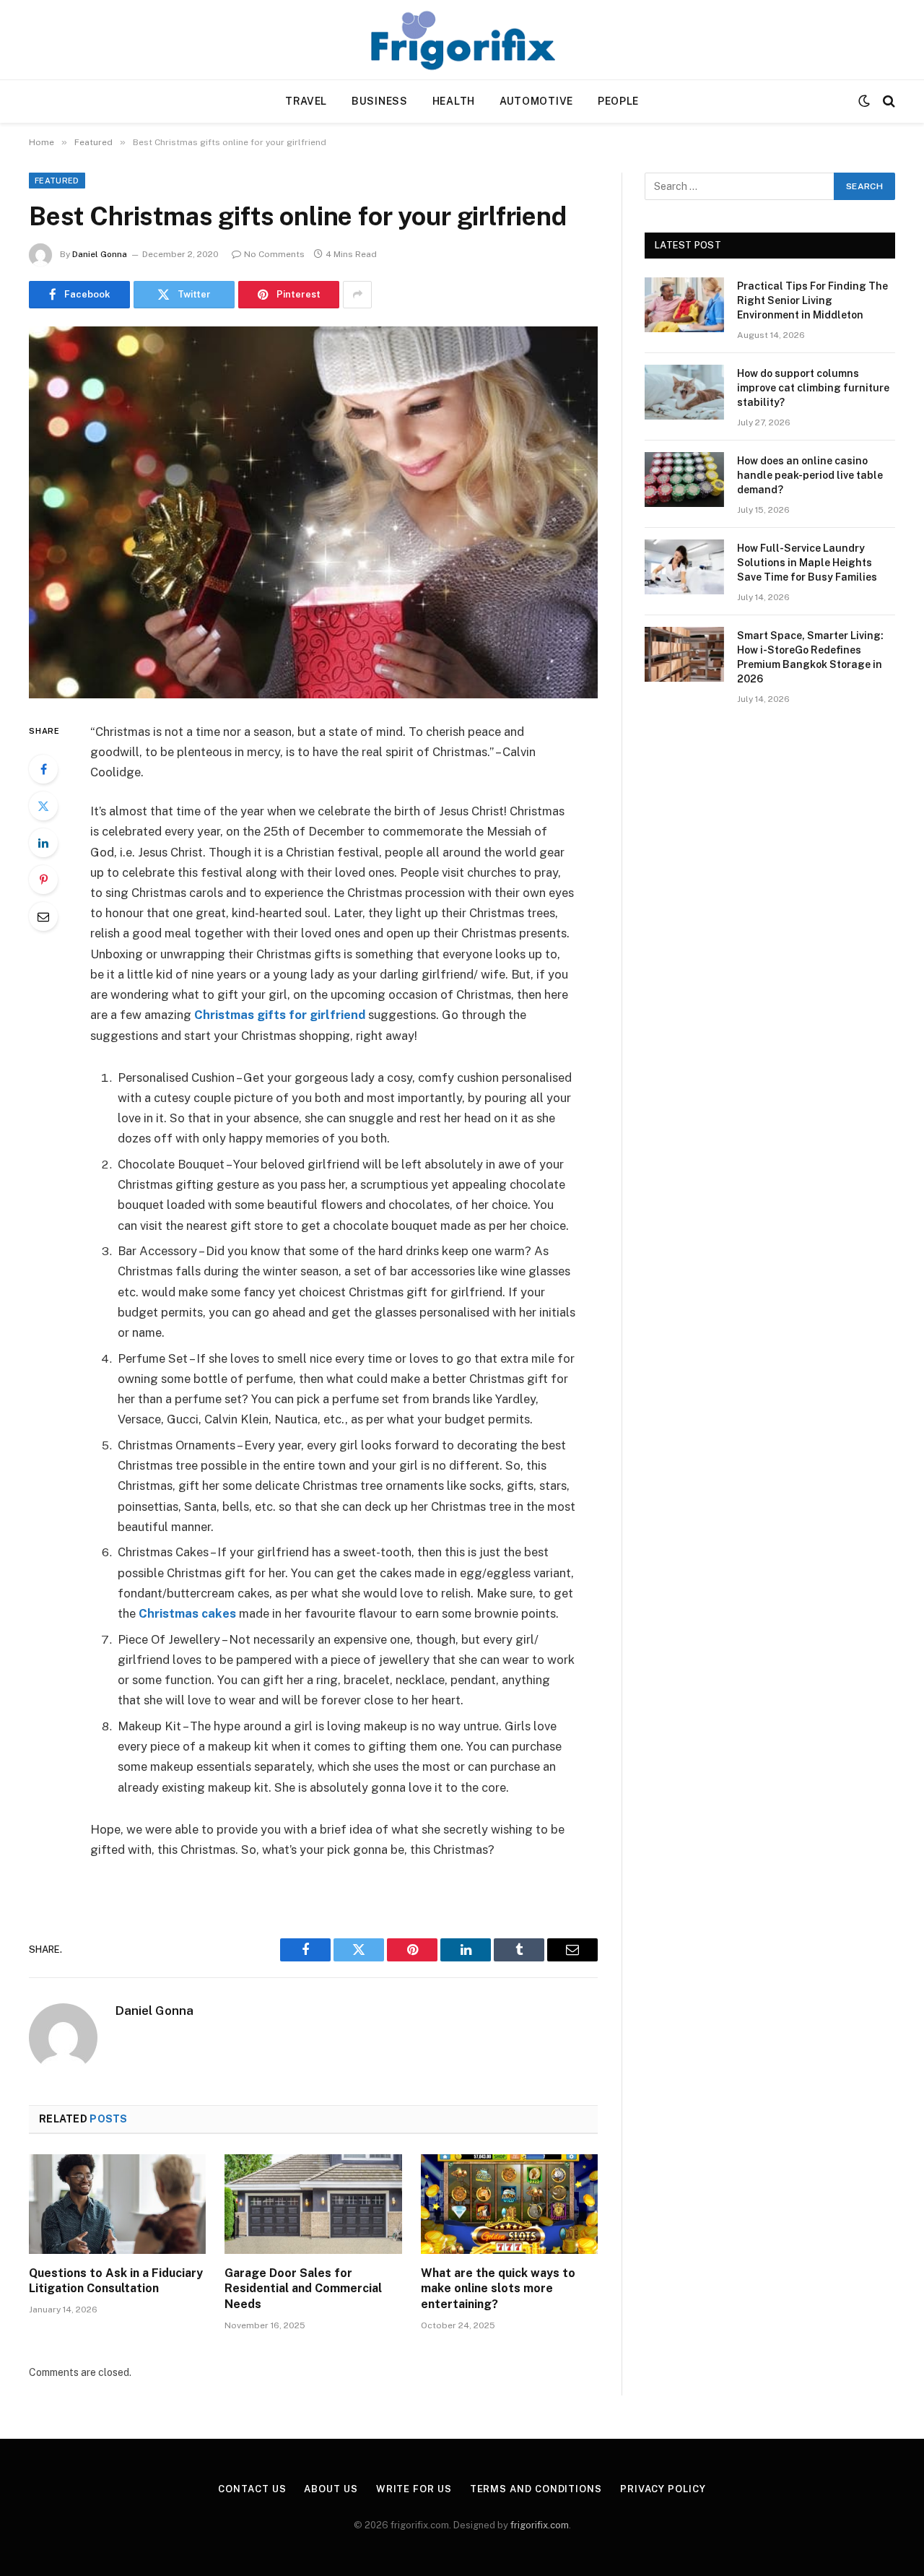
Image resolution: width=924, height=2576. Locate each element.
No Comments (274, 254)
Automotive (536, 101)
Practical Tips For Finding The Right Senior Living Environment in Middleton (812, 300)
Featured (57, 181)
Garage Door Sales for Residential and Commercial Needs (303, 2289)
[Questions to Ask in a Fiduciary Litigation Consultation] (117, 2204)
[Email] (43, 916)
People (618, 101)
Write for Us (414, 2489)
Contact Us (252, 2489)
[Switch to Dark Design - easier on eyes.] (864, 101)
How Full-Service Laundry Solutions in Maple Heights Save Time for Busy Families (807, 563)
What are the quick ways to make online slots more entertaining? (498, 2289)
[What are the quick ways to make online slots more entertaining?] (509, 2204)
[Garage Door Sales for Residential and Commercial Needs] (313, 2204)
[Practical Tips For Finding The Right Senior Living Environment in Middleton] (684, 305)
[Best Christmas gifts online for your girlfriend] (313, 512)
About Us (331, 2489)
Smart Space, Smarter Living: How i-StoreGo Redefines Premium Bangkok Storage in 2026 (810, 657)
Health (454, 101)
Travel (306, 101)
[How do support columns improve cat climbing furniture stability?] (684, 392)
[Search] (888, 101)
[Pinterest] (43, 880)
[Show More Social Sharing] (357, 295)
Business (380, 101)
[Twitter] (43, 806)
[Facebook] (43, 769)
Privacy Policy (663, 2489)
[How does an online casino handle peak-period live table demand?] (684, 480)
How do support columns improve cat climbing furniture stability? (813, 388)
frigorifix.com (540, 2525)
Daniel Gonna (100, 254)
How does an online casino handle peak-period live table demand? (810, 475)
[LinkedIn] (43, 843)
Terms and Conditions (536, 2489)
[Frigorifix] (462, 40)
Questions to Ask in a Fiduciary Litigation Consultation (116, 2281)
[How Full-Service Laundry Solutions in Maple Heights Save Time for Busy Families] (684, 567)
